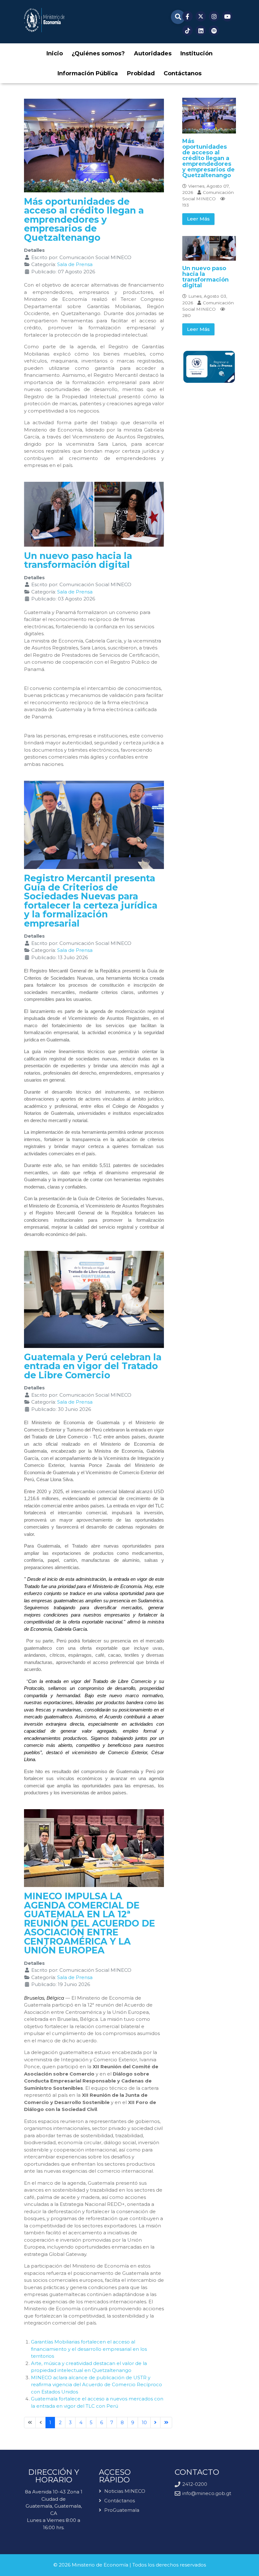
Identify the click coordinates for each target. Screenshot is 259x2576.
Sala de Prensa (75, 264)
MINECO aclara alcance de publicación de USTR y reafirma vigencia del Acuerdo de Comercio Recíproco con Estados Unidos (96, 2385)
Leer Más (198, 219)
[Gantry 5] (44, 20)
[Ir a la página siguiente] (156, 2423)
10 (144, 2422)
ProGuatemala (122, 2510)
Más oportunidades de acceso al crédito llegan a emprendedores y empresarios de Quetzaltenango (84, 219)
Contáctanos (120, 2501)
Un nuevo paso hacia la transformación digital (78, 560)
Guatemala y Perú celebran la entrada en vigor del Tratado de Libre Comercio (93, 1366)
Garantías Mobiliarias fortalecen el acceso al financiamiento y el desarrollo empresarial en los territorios (89, 2349)
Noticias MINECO (125, 2491)
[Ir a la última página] (166, 2423)
